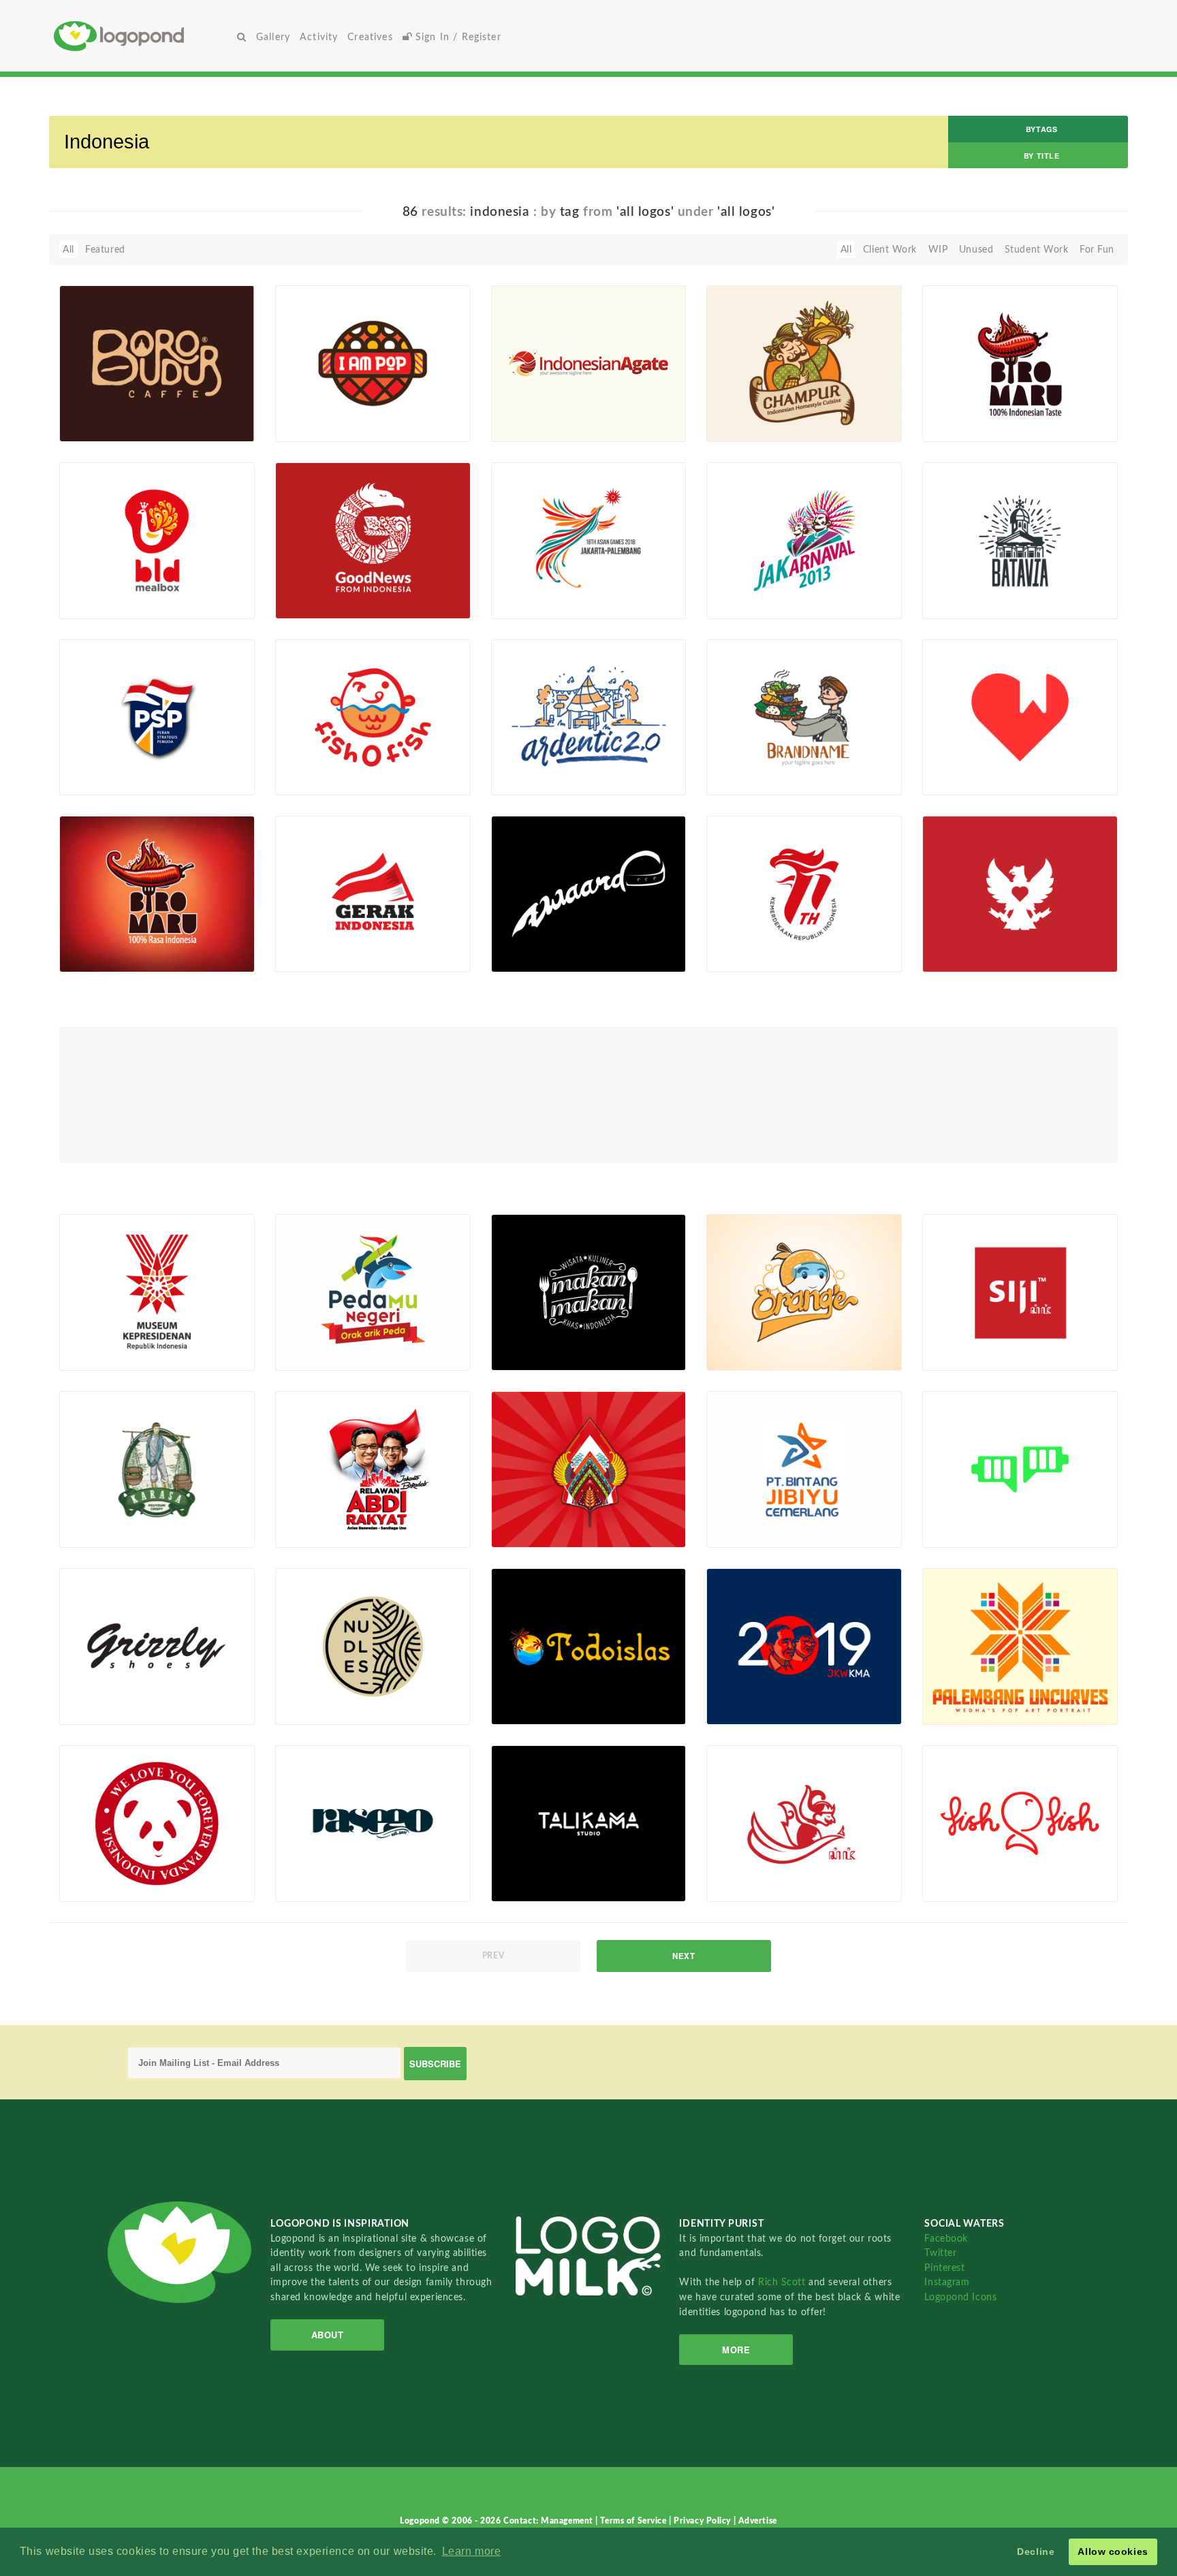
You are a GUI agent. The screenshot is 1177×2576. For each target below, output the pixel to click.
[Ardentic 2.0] (589, 717)
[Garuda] (1020, 893)
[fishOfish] (1020, 1823)
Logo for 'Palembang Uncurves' (977, 1688)
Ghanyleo (102, 1886)
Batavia (947, 587)
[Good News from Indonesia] (373, 540)
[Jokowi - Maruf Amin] (804, 1646)
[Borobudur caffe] (157, 363)
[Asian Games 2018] (589, 540)
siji (937, 1339)
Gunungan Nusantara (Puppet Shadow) (547, 1511)
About (328, 2335)
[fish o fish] (373, 717)
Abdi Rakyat (310, 1516)
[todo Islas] (589, 1646)
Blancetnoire (972, 603)
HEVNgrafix (539, 426)
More (736, 2350)
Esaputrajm (969, 780)
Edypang (316, 603)
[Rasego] (373, 1823)
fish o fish (321, 764)
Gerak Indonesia (319, 941)
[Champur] (804, 363)
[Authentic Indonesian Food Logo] (804, 717)
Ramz (956, 1708)
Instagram (947, 2282)
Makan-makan (531, 1339)
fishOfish (952, 1870)
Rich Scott (783, 2282)
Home (143, 36)
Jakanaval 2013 (749, 587)
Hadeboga (104, 1532)
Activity (319, 37)
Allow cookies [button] (1113, 2551)
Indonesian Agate (538, 410)
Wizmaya (748, 426)
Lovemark (952, 764)
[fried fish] (373, 1292)
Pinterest (944, 2268)
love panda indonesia (116, 1870)
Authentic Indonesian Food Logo (763, 760)
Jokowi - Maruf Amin (762, 1693)
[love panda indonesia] (157, 1823)
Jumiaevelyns (542, 780)
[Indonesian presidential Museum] (157, 1292)
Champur (747, 410)
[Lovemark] (1020, 717)
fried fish (305, 1338)
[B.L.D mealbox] (157, 540)
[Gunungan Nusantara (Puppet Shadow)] (589, 1469)
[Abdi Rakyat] (373, 1469)
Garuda (946, 941)
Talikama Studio (534, 1870)
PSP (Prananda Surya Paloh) (115, 760)
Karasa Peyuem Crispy (117, 1516)
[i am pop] (373, 363)
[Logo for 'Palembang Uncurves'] (1020, 1646)
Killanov (314, 780)
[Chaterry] (1020, 1469)
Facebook (946, 2239)
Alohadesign (540, 1708)
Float (216, 419)
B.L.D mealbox (112, 587)
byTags (1041, 129)
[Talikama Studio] (589, 1823)
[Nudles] (373, 1646)
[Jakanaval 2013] (804, 540)
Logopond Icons (960, 2297)
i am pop (303, 410)
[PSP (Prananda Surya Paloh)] (157, 717)
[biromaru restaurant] (1020, 363)
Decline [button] (1036, 2551)
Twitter (940, 2253)
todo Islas (521, 1693)
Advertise (758, 2521)
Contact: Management (549, 2521)
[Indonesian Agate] (589, 363)
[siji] (1020, 1292)
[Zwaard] (589, 893)
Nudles (298, 1693)
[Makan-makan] (589, 1292)
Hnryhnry (318, 426)
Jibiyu (727, 1515)
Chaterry (949, 1516)
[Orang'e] (804, 1292)
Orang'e (732, 1339)
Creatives (370, 37)
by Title (1041, 156)
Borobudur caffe (117, 410)
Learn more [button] (472, 2551)
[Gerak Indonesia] (373, 893)
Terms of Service (634, 2521)
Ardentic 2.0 (539, 764)
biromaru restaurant (990, 410)
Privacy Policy (703, 2521)
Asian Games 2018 (541, 587)
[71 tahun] (804, 893)
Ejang (956, 957)
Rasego (299, 1870)
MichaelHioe (972, 1355)
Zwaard (515, 941)
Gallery (273, 37)
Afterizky (101, 426)
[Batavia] (1020, 540)
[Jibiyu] (804, 1469)
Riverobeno (322, 1354)
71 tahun (734, 941)
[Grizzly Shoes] (157, 1646)
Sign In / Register (457, 37)
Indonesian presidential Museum (120, 1334)
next (684, 1956)
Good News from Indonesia (334, 583)
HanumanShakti (980, 426)
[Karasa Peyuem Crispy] (157, 1469)
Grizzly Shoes (97, 1693)
